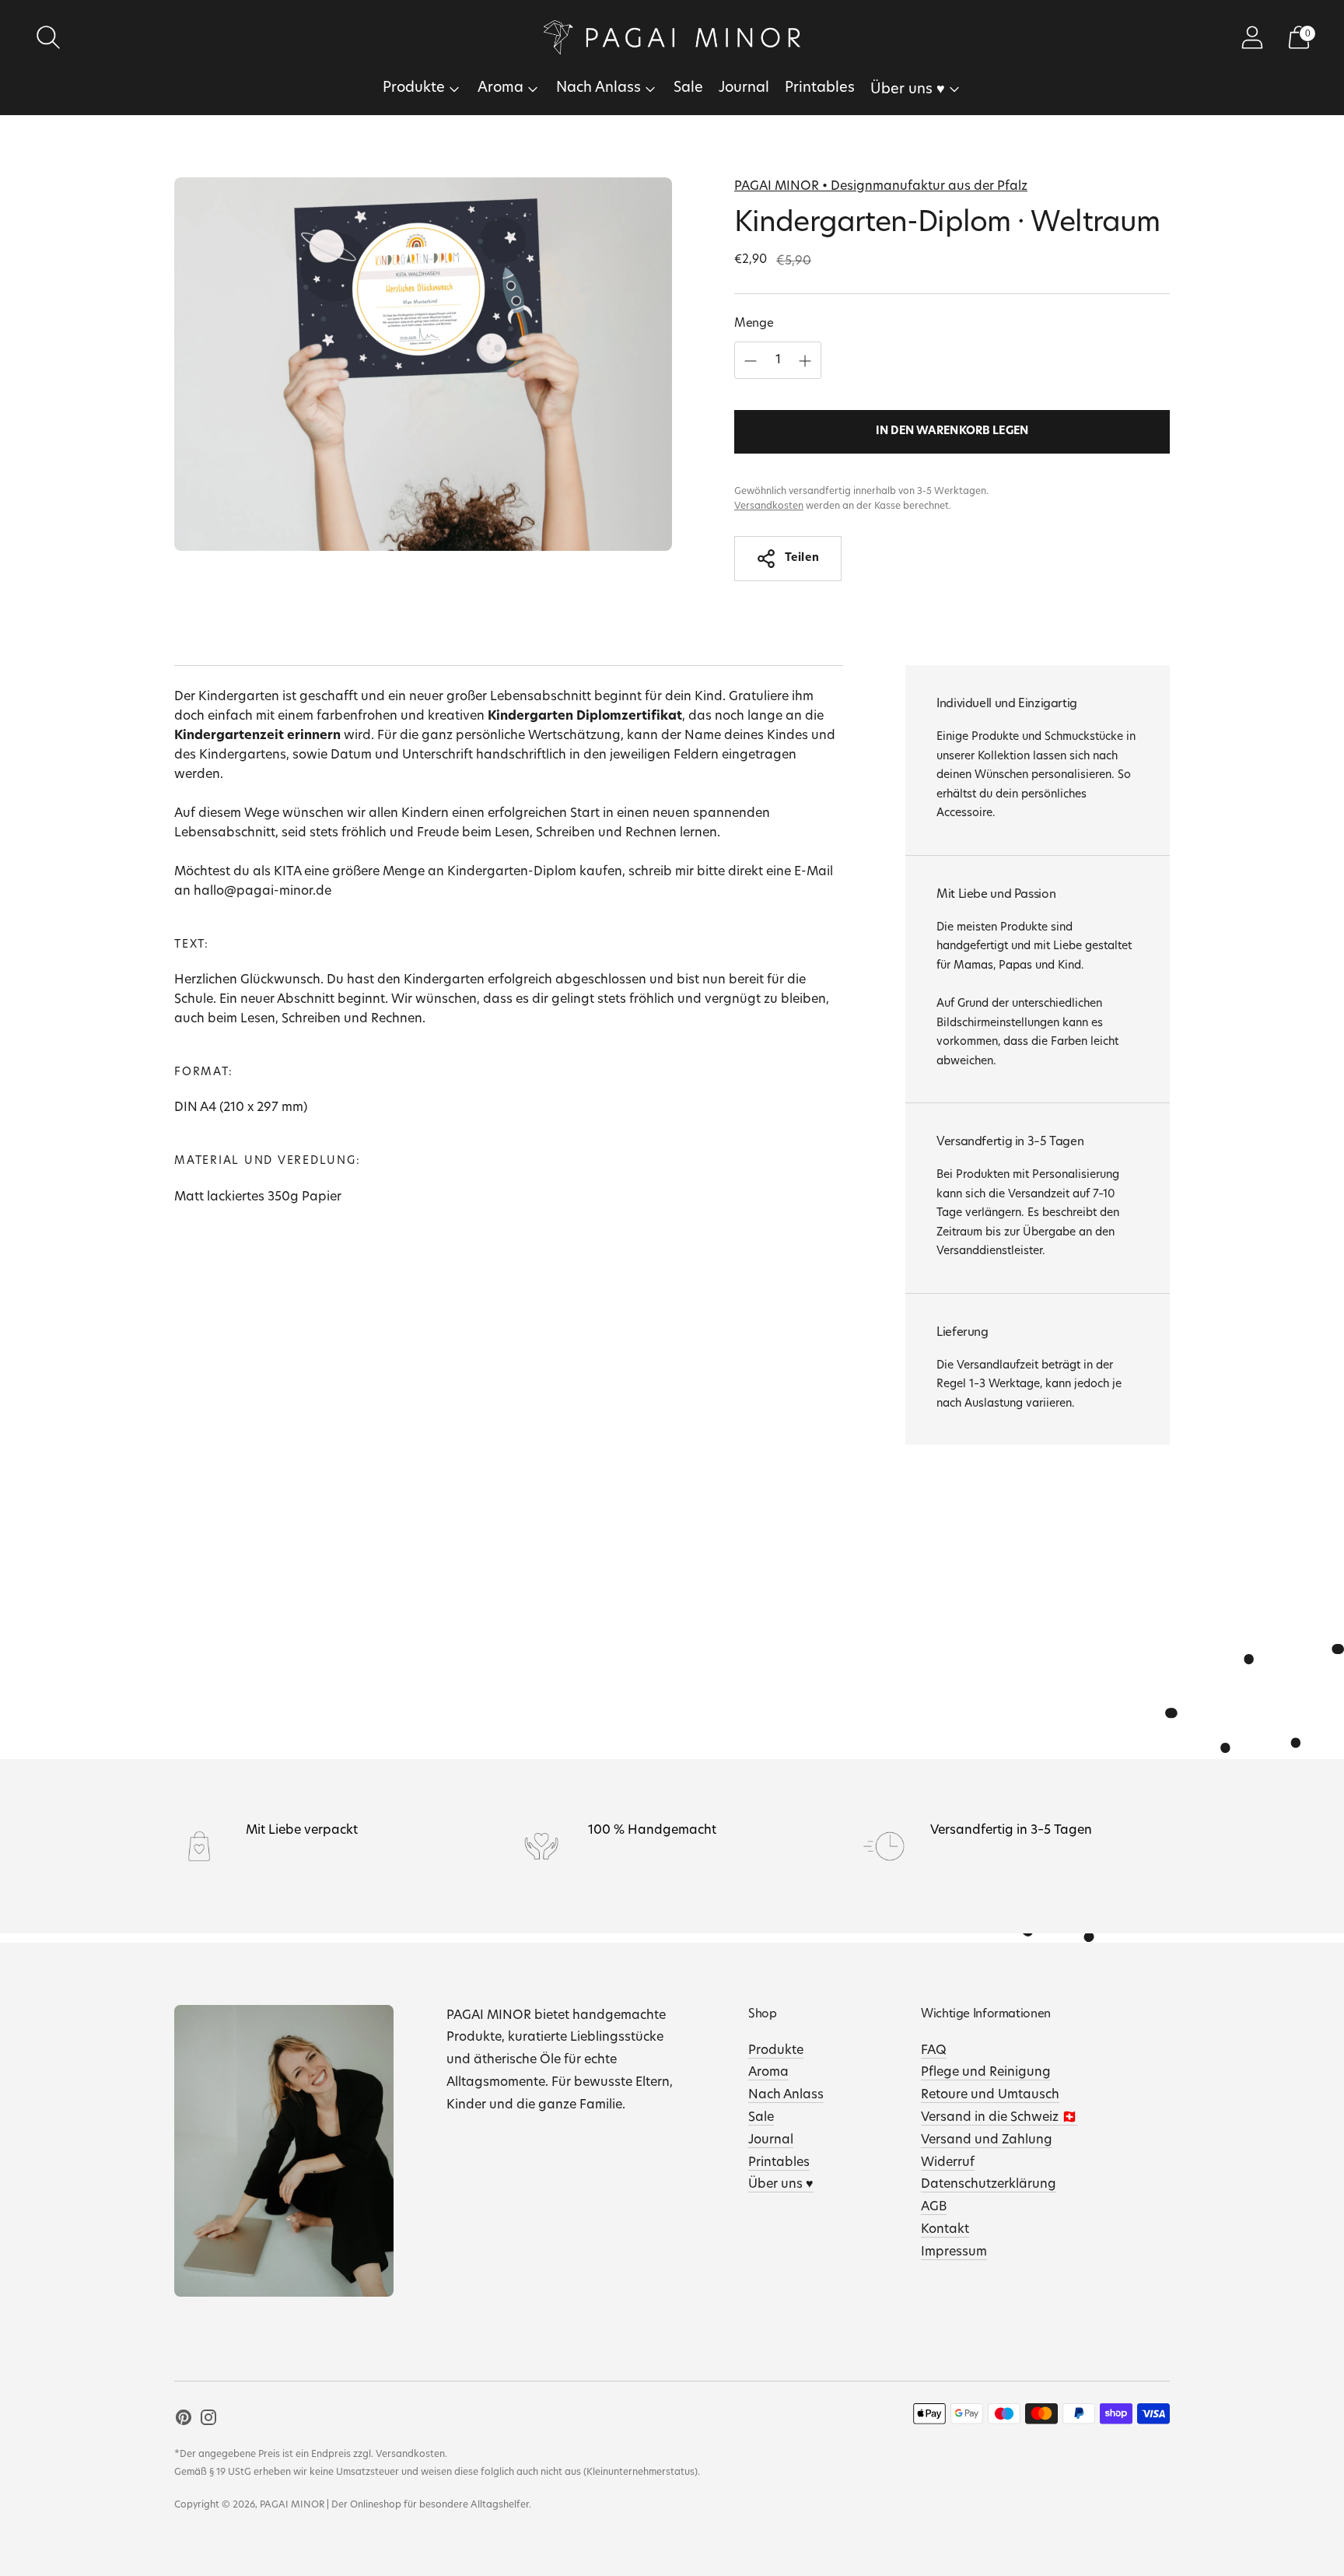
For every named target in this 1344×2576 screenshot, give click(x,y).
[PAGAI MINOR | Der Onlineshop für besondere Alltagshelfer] (672, 37)
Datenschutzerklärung (989, 2185)
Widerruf (948, 2163)
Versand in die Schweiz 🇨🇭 (999, 2118)
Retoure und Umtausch (990, 2095)
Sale (688, 89)
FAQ (934, 2051)
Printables (820, 89)
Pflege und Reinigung (986, 2073)
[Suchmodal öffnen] (48, 37)
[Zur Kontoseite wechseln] (1252, 37)
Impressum (954, 2252)
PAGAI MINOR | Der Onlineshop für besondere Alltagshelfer (394, 2505)
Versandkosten (769, 506)
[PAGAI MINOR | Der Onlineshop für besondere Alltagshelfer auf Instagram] (208, 2421)
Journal (744, 89)
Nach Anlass (598, 89)
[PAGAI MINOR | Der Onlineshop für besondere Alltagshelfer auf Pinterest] (184, 2421)
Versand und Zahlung (987, 2140)
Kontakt (945, 2230)
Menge (754, 324)
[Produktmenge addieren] (751, 361)
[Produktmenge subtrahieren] (805, 361)
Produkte (414, 89)
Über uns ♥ (908, 90)
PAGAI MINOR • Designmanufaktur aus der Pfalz (881, 187)
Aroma (500, 89)
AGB (934, 2207)
